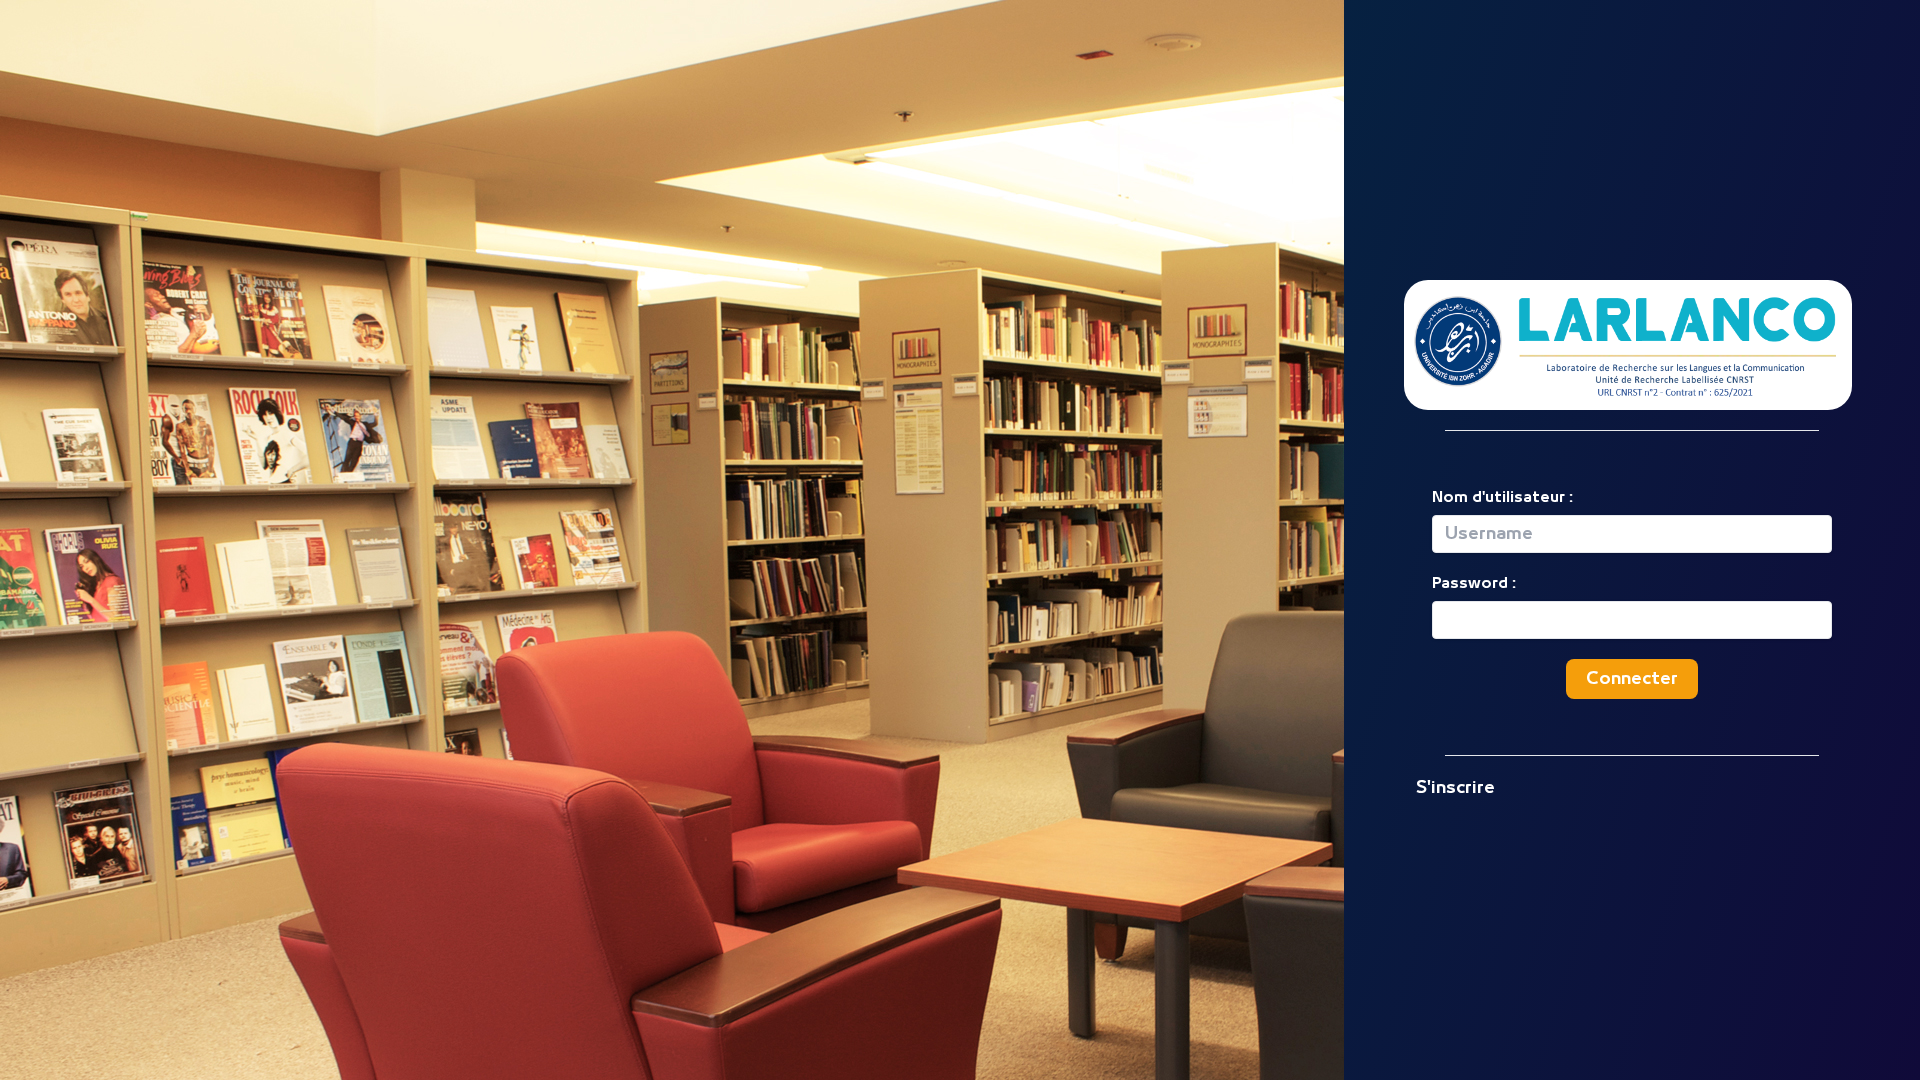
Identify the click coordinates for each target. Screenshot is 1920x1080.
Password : (1474, 583)
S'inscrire (1455, 788)
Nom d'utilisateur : (1502, 497)
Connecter (1632, 679)
